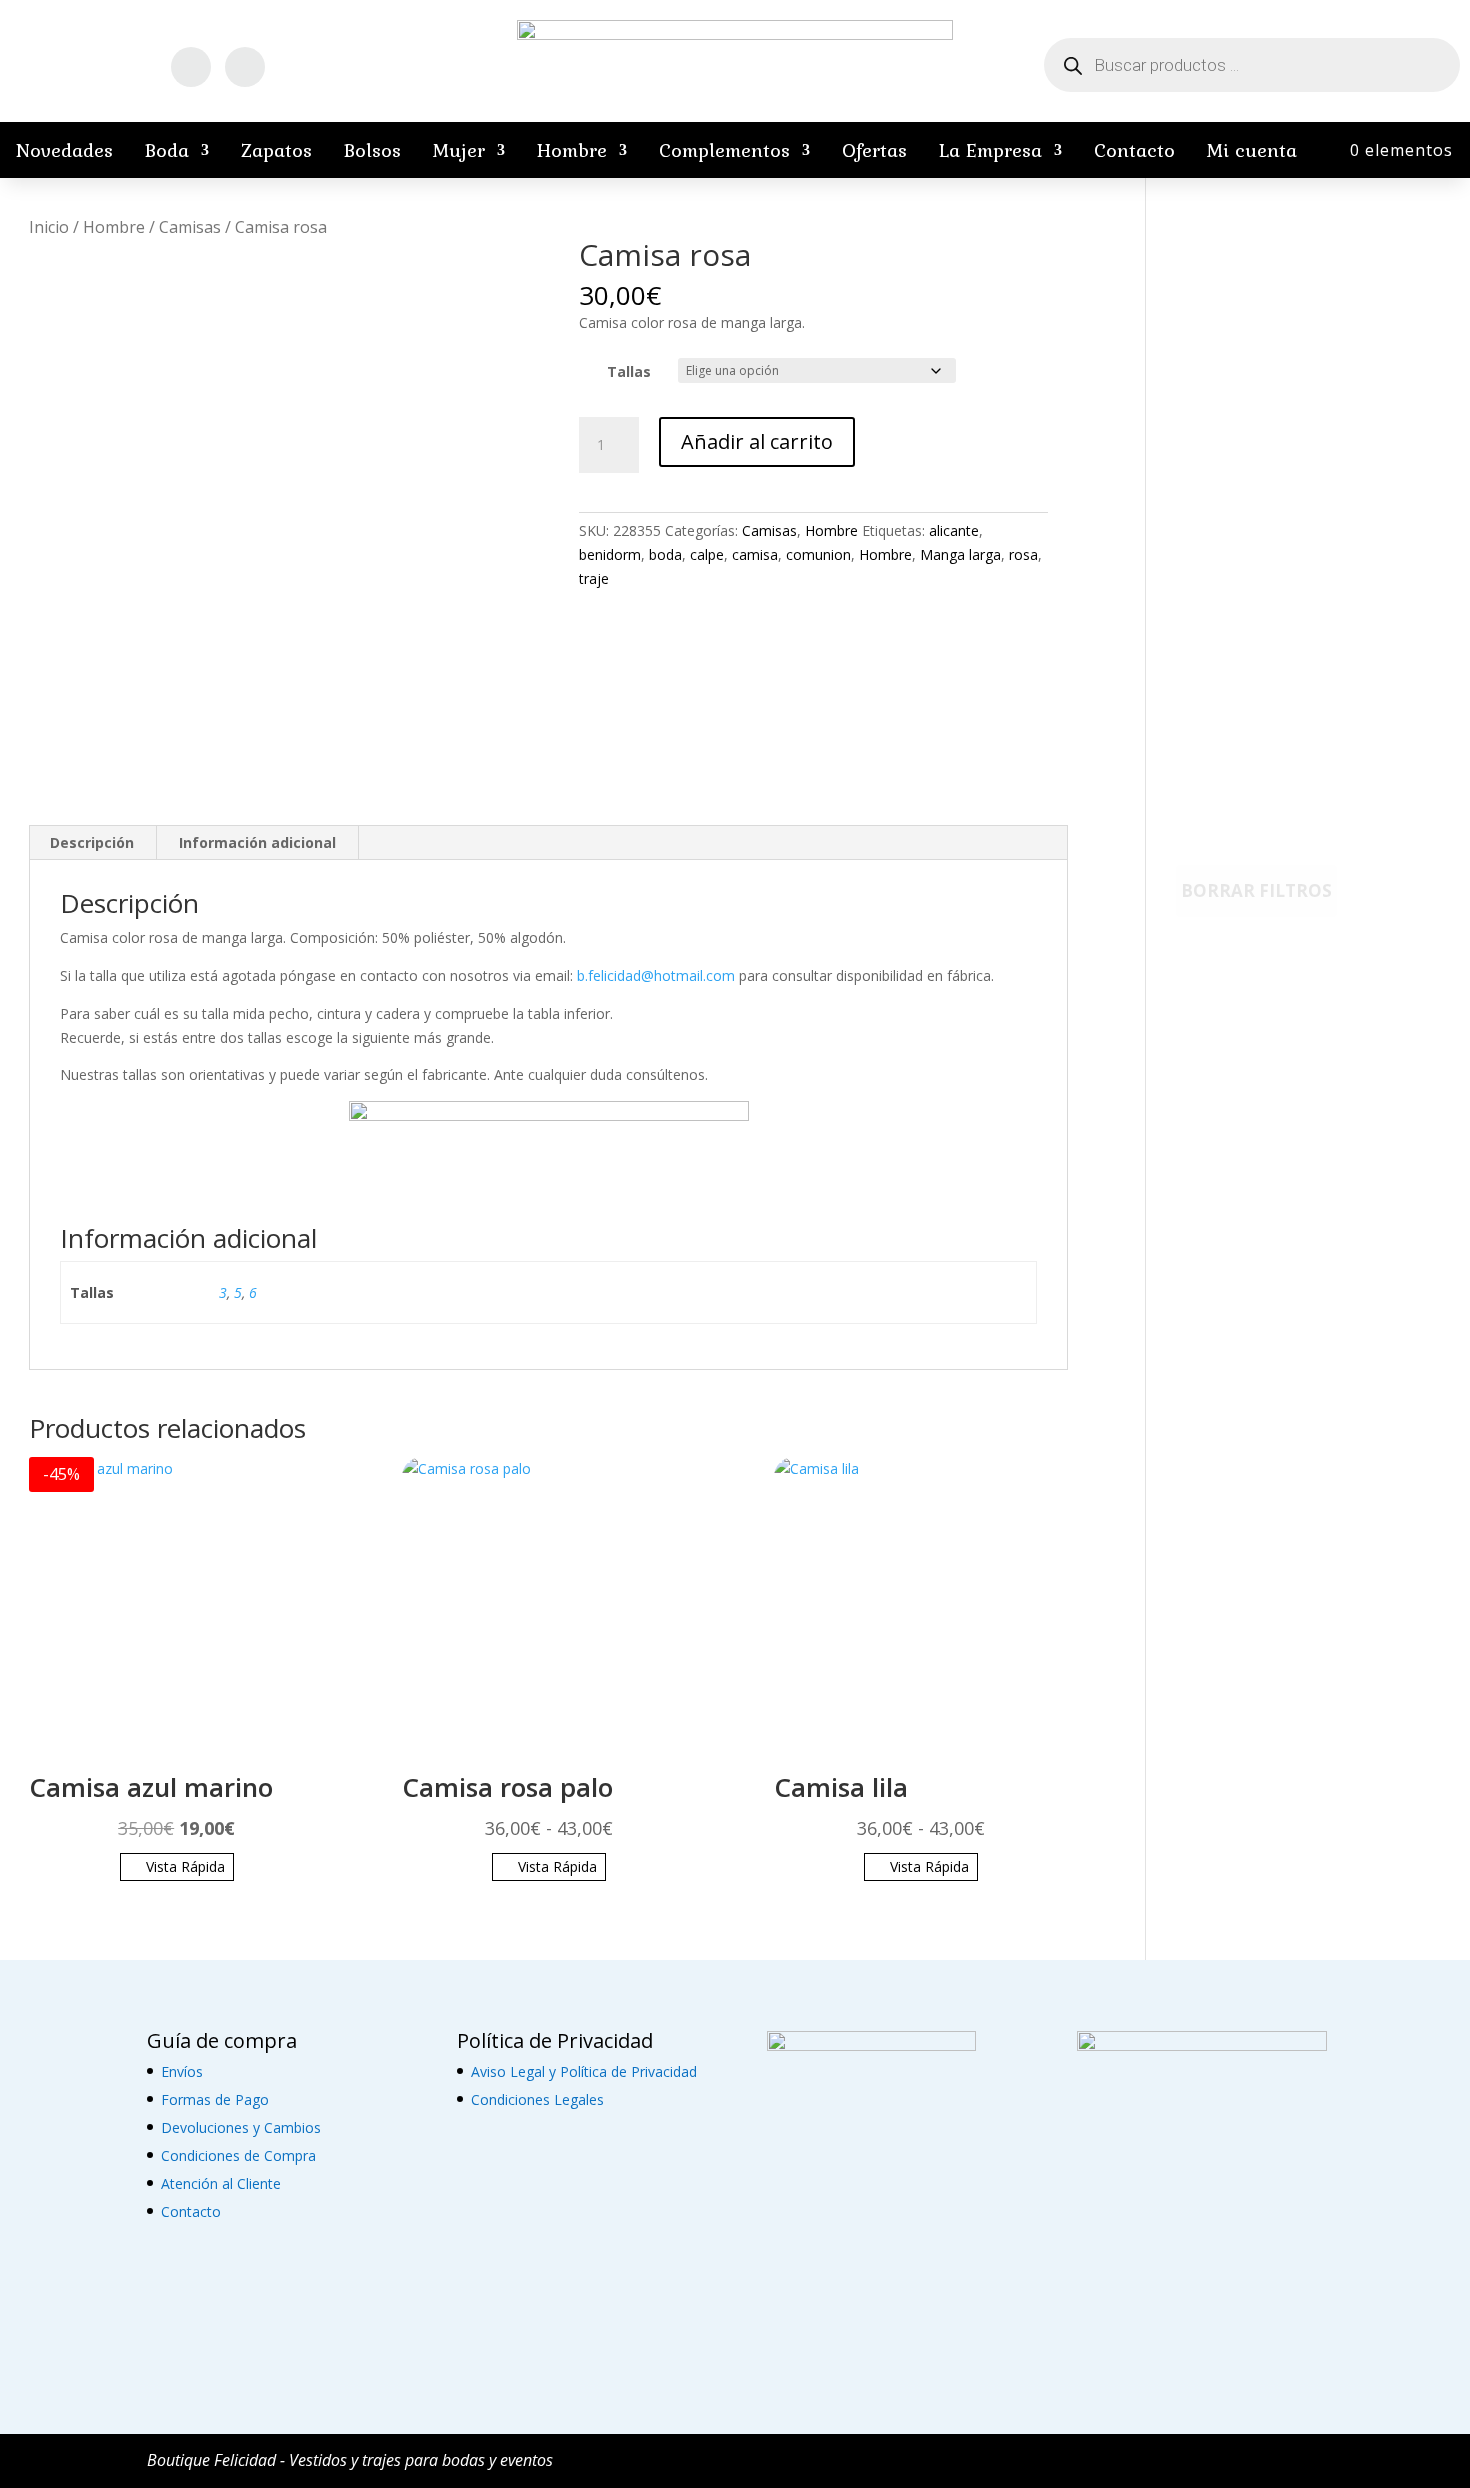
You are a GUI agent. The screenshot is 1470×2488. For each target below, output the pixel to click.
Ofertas (874, 150)
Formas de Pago (215, 2099)
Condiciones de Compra (238, 2155)
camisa (755, 554)
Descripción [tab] (92, 842)
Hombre (572, 150)
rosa (1023, 554)
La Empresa (990, 150)
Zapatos (276, 150)
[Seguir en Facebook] (191, 67)
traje (594, 578)
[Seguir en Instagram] (245, 67)
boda (665, 554)
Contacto (1134, 150)
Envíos (182, 2071)
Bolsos (372, 150)
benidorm (610, 554)
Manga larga (960, 554)
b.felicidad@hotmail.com (656, 975)
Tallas (629, 371)
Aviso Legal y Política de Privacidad (584, 2071)
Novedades (64, 150)
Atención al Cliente (221, 2183)
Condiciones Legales (537, 2099)
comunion (818, 554)
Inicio (49, 227)
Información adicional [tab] (257, 842)
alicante (954, 530)
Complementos (724, 150)
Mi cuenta (1252, 150)
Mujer (459, 150)
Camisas (190, 227)
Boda (167, 150)
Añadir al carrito (757, 441)
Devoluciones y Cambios (241, 2127)
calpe (707, 554)
